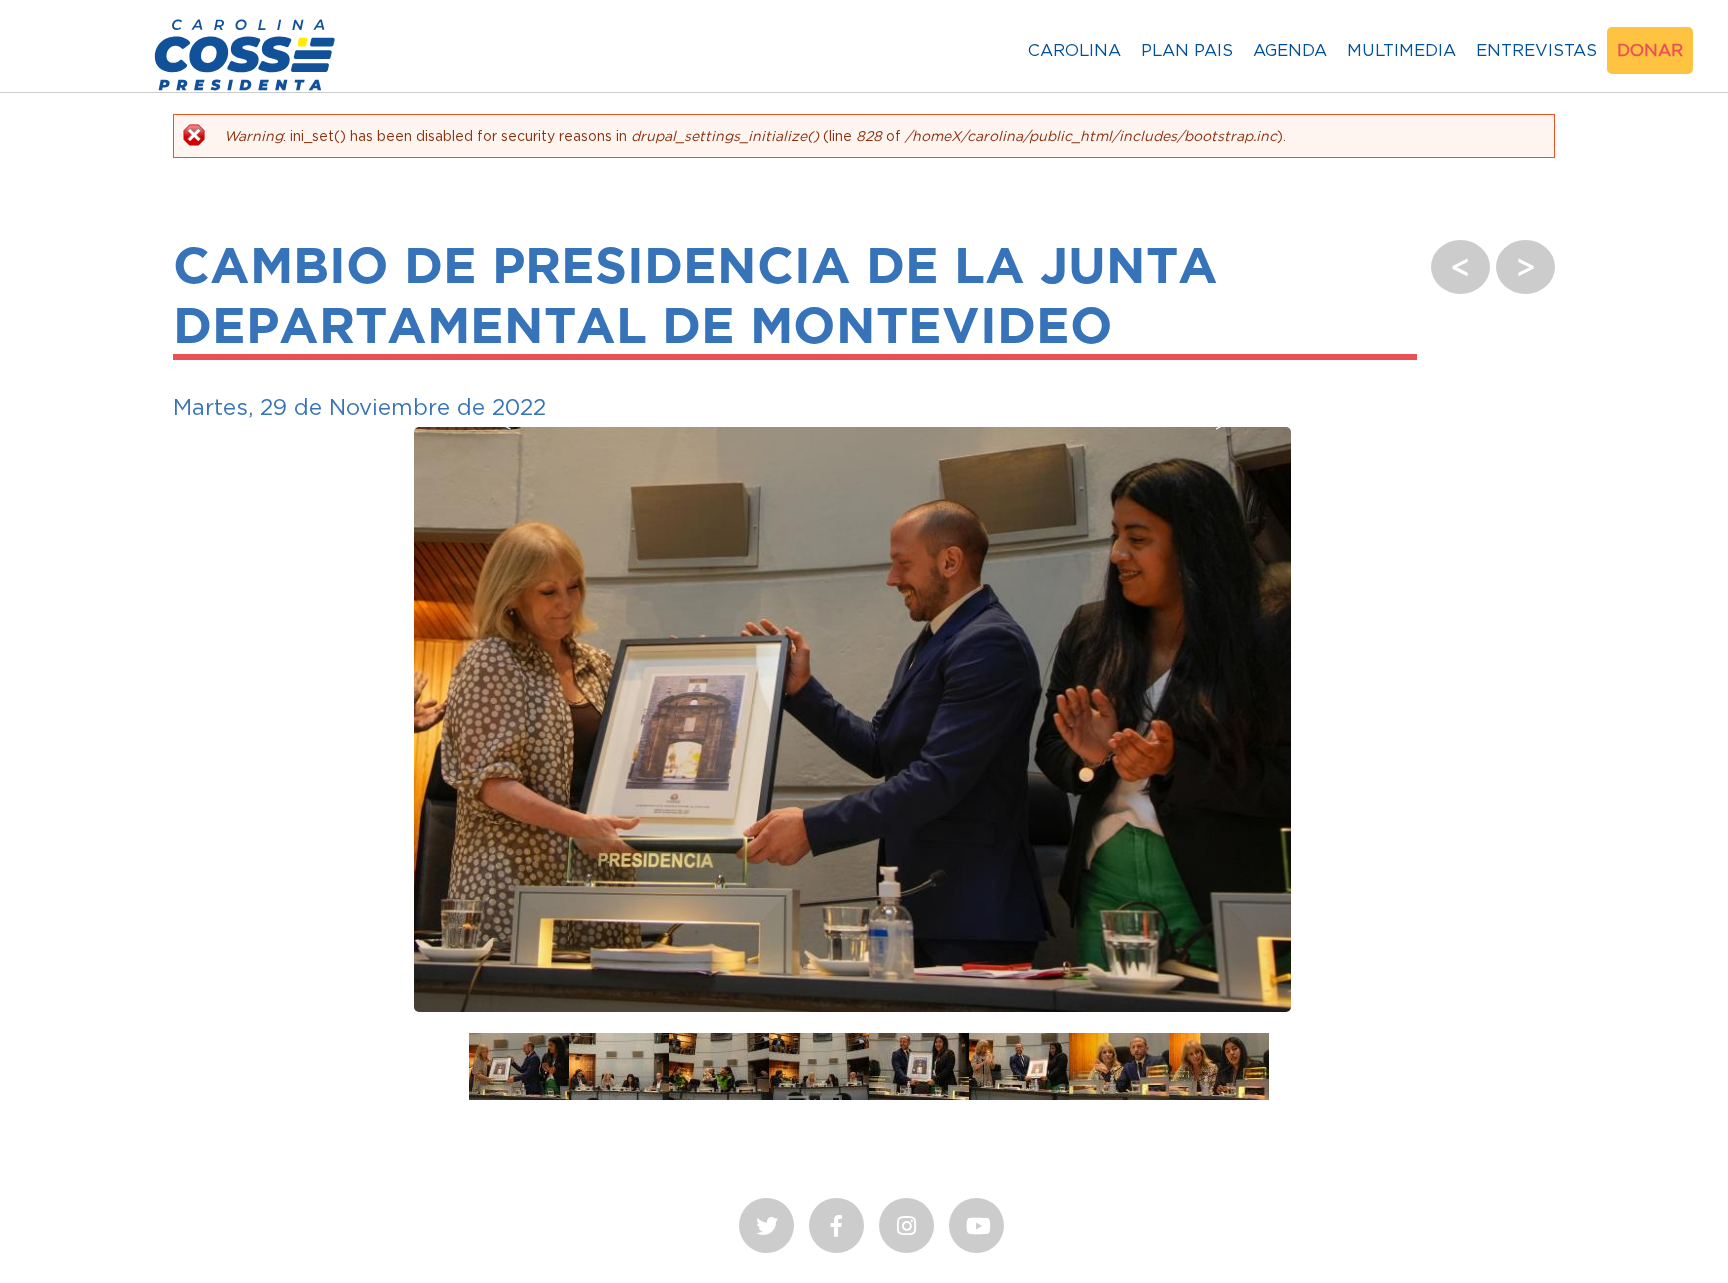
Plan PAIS (1187, 50)
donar (1650, 50)
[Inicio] (245, 90)
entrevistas (1536, 50)
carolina (1074, 50)
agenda (1290, 50)
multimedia (1401, 50)
